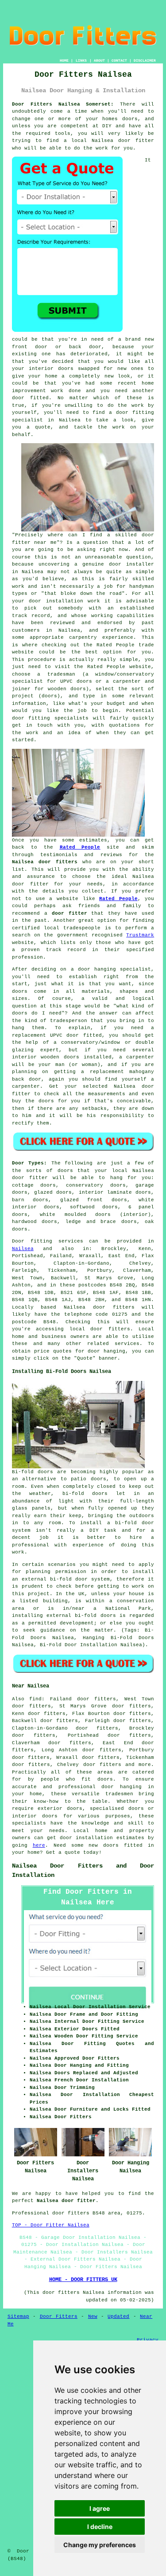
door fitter (136, 141)
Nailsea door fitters (45, 862)
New (93, 2316)
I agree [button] (100, 2508)
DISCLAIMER (145, 61)
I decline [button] (100, 2527)
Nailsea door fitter (66, 2201)
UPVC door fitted (76, 1035)
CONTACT (119, 61)
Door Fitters (59, 2316)
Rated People (116, 645)
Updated (118, 2316)
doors (49, 1222)
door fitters (110, 1329)
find (35, 1699)
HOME (64, 61)
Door (18, 1241)
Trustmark (140, 935)
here (39, 1845)
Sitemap (18, 2316)
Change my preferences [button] (100, 2545)
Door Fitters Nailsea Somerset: (63, 104)
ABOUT (99, 61)
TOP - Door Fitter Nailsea (51, 2225)
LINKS (81, 61)
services (127, 1344)
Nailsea (23, 1249)
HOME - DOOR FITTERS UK (83, 2280)
